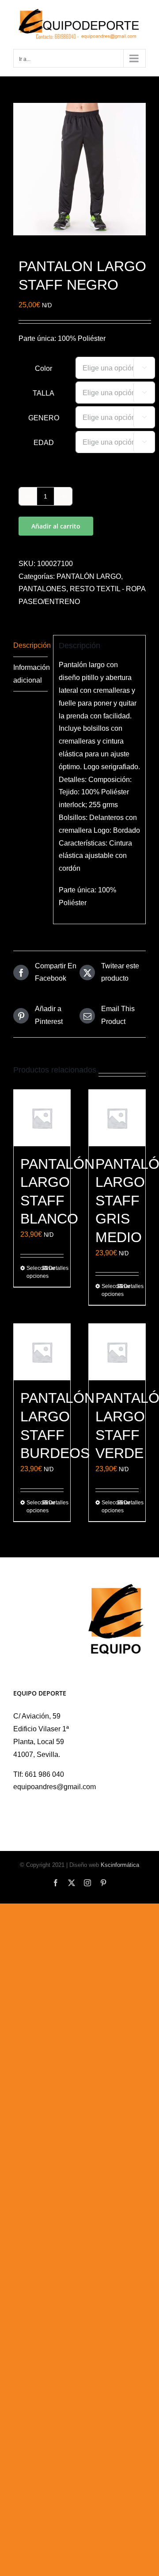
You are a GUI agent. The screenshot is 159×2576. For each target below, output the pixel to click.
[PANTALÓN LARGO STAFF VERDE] (117, 1352)
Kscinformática (120, 1865)
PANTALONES (42, 589)
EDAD (44, 443)
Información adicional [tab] (30, 674)
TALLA (44, 393)
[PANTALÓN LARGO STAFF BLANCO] (42, 1118)
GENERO (44, 418)
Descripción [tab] (30, 645)
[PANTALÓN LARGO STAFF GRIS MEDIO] (117, 1118)
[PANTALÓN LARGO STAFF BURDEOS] (42, 1352)
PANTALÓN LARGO (89, 576)
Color (44, 368)
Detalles (56, 1268)
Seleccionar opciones (34, 1272)
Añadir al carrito (56, 526)
